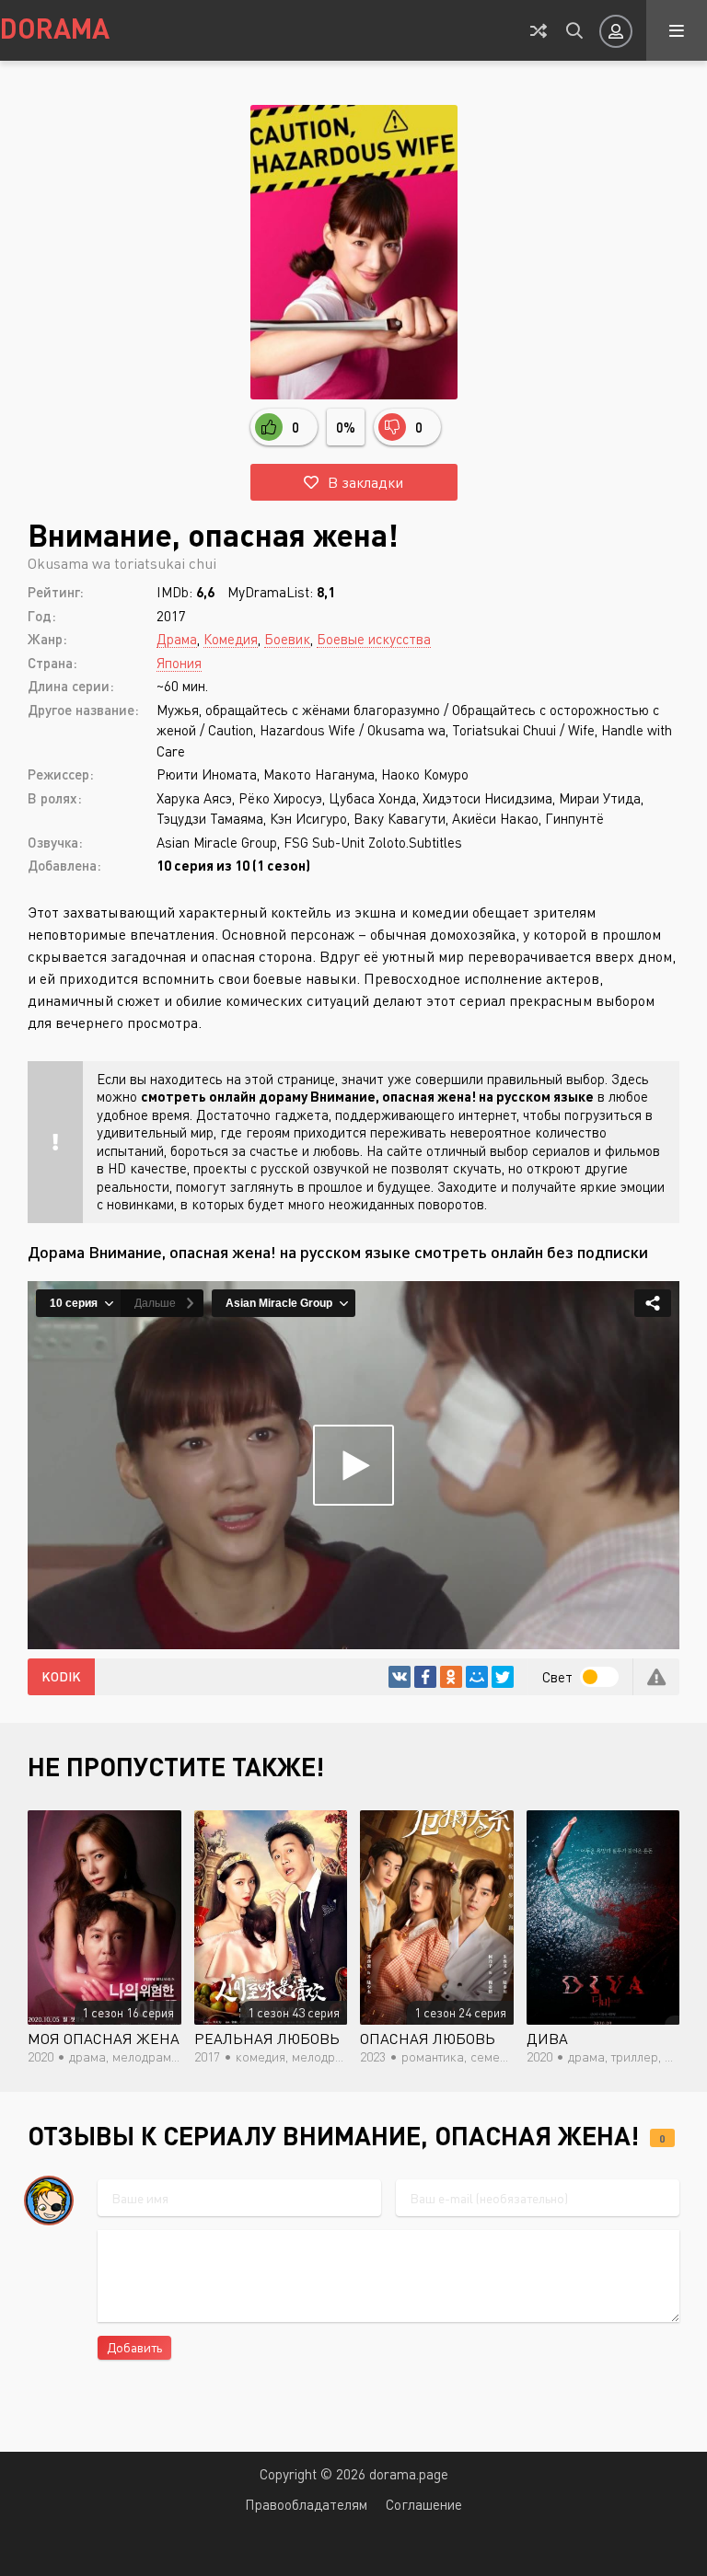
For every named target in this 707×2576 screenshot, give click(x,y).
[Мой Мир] (477, 1677)
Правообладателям (306, 2504)
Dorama (55, 28)
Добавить (134, 2347)
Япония (179, 663)
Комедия (231, 639)
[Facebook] (425, 1677)
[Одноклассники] (451, 1677)
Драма (177, 639)
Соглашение (424, 2504)
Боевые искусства (374, 639)
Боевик (287, 639)
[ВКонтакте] (400, 1677)
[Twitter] (503, 1677)
